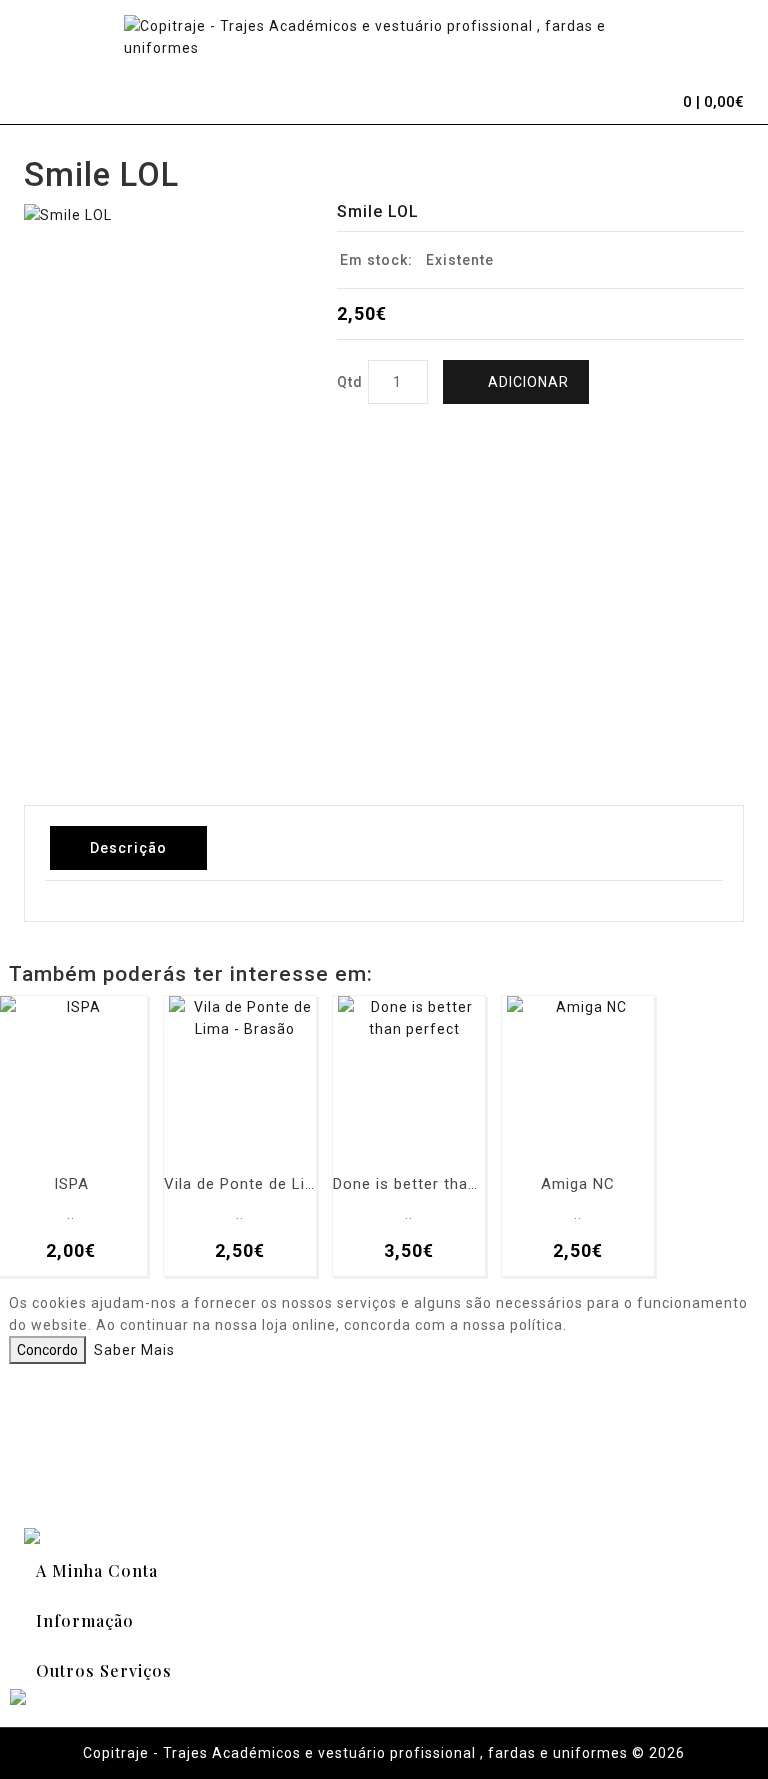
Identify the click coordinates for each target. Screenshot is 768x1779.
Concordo (47, 1350)
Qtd (350, 382)
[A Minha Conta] (614, 99)
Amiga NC (578, 1184)
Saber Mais (134, 1350)
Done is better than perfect (409, 1184)
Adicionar (528, 382)
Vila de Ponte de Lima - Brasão (240, 1184)
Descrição (128, 848)
